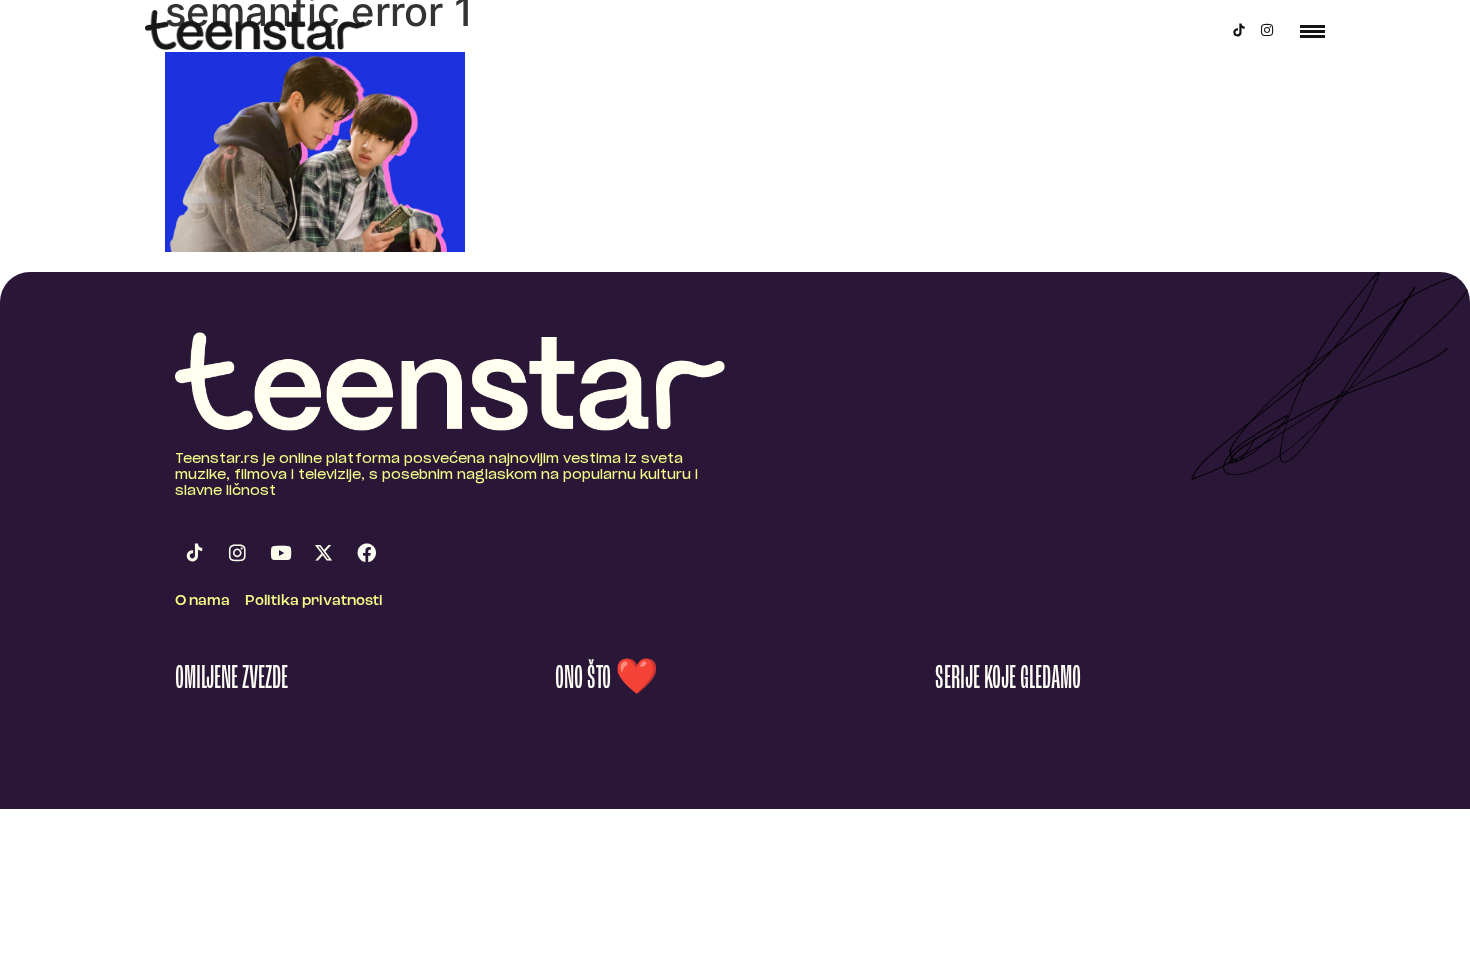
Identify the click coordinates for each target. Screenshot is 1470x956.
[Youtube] (280, 553)
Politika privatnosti (314, 601)
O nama (202, 601)
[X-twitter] (323, 553)
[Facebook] (366, 553)
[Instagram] (1267, 30)
